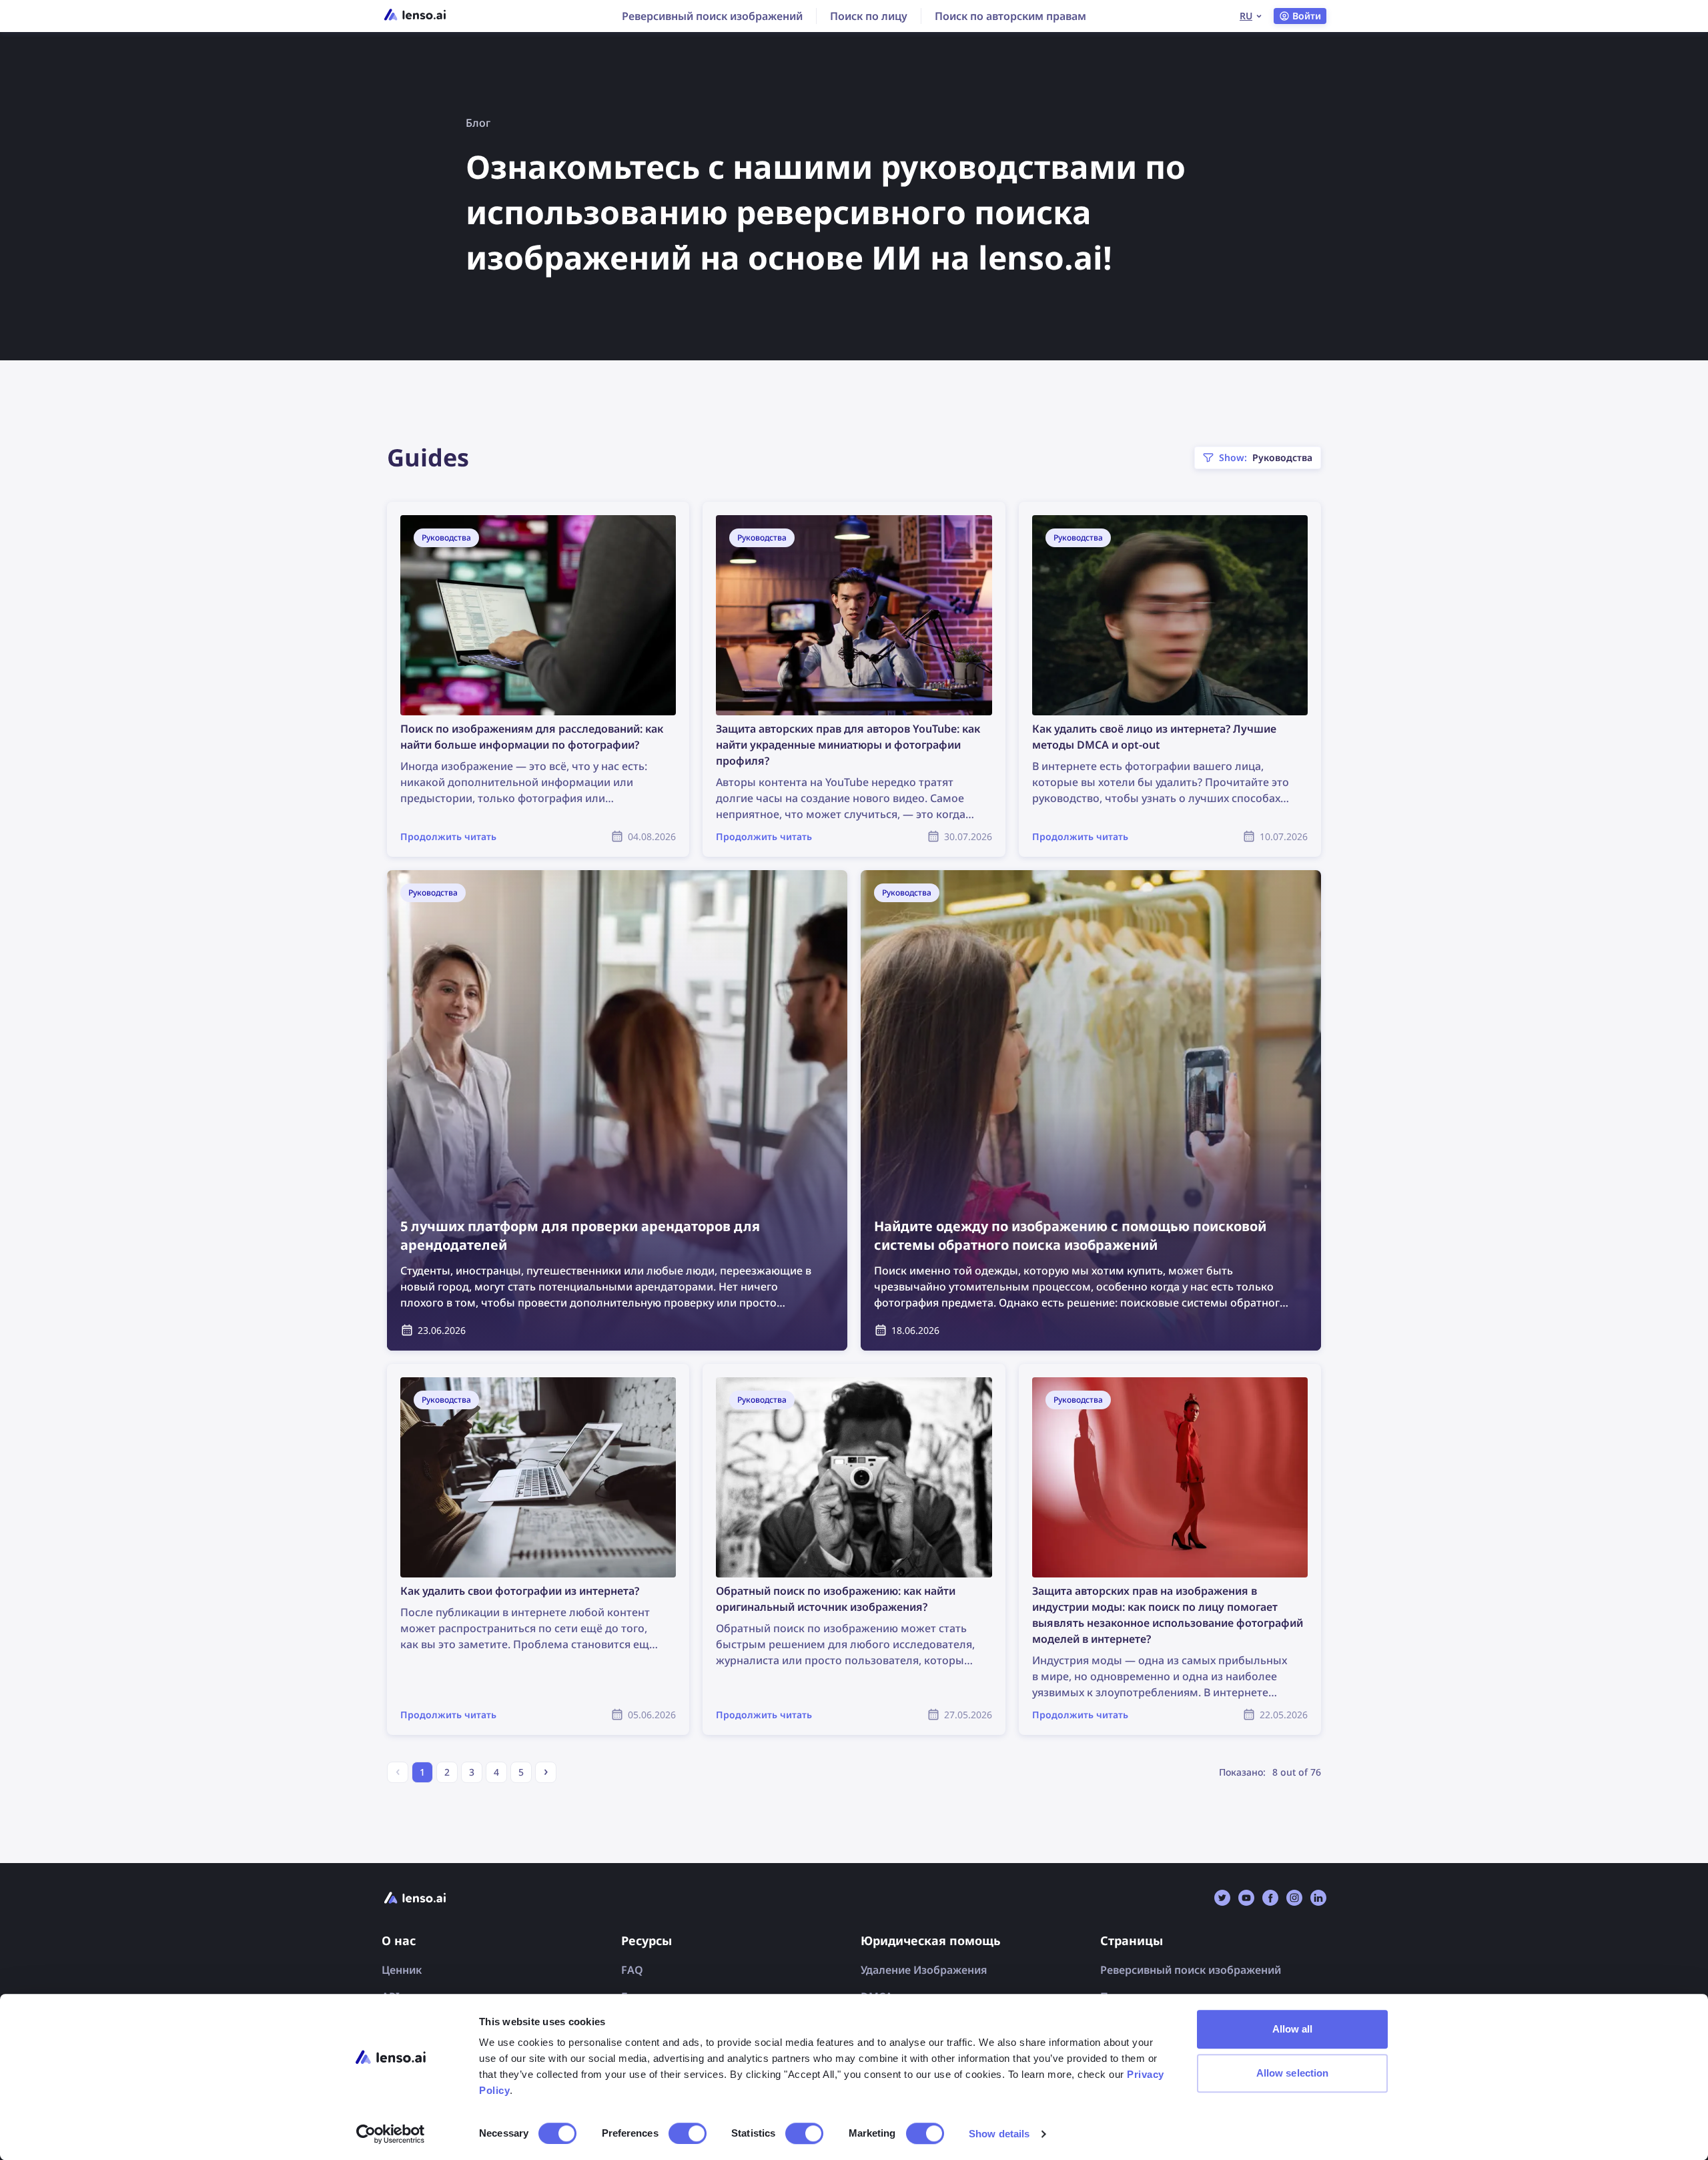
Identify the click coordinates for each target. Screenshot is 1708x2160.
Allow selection (1293, 2073)
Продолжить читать (440, 510)
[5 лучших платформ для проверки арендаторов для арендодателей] (617, 1110)
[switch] (688, 2133)
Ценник (402, 1970)
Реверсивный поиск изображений (712, 16)
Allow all (1293, 2029)
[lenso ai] (415, 16)
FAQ (632, 1970)
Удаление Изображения (924, 1970)
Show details (999, 2134)
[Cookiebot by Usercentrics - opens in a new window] (391, 2134)
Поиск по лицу (869, 16)
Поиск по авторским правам (1010, 16)
